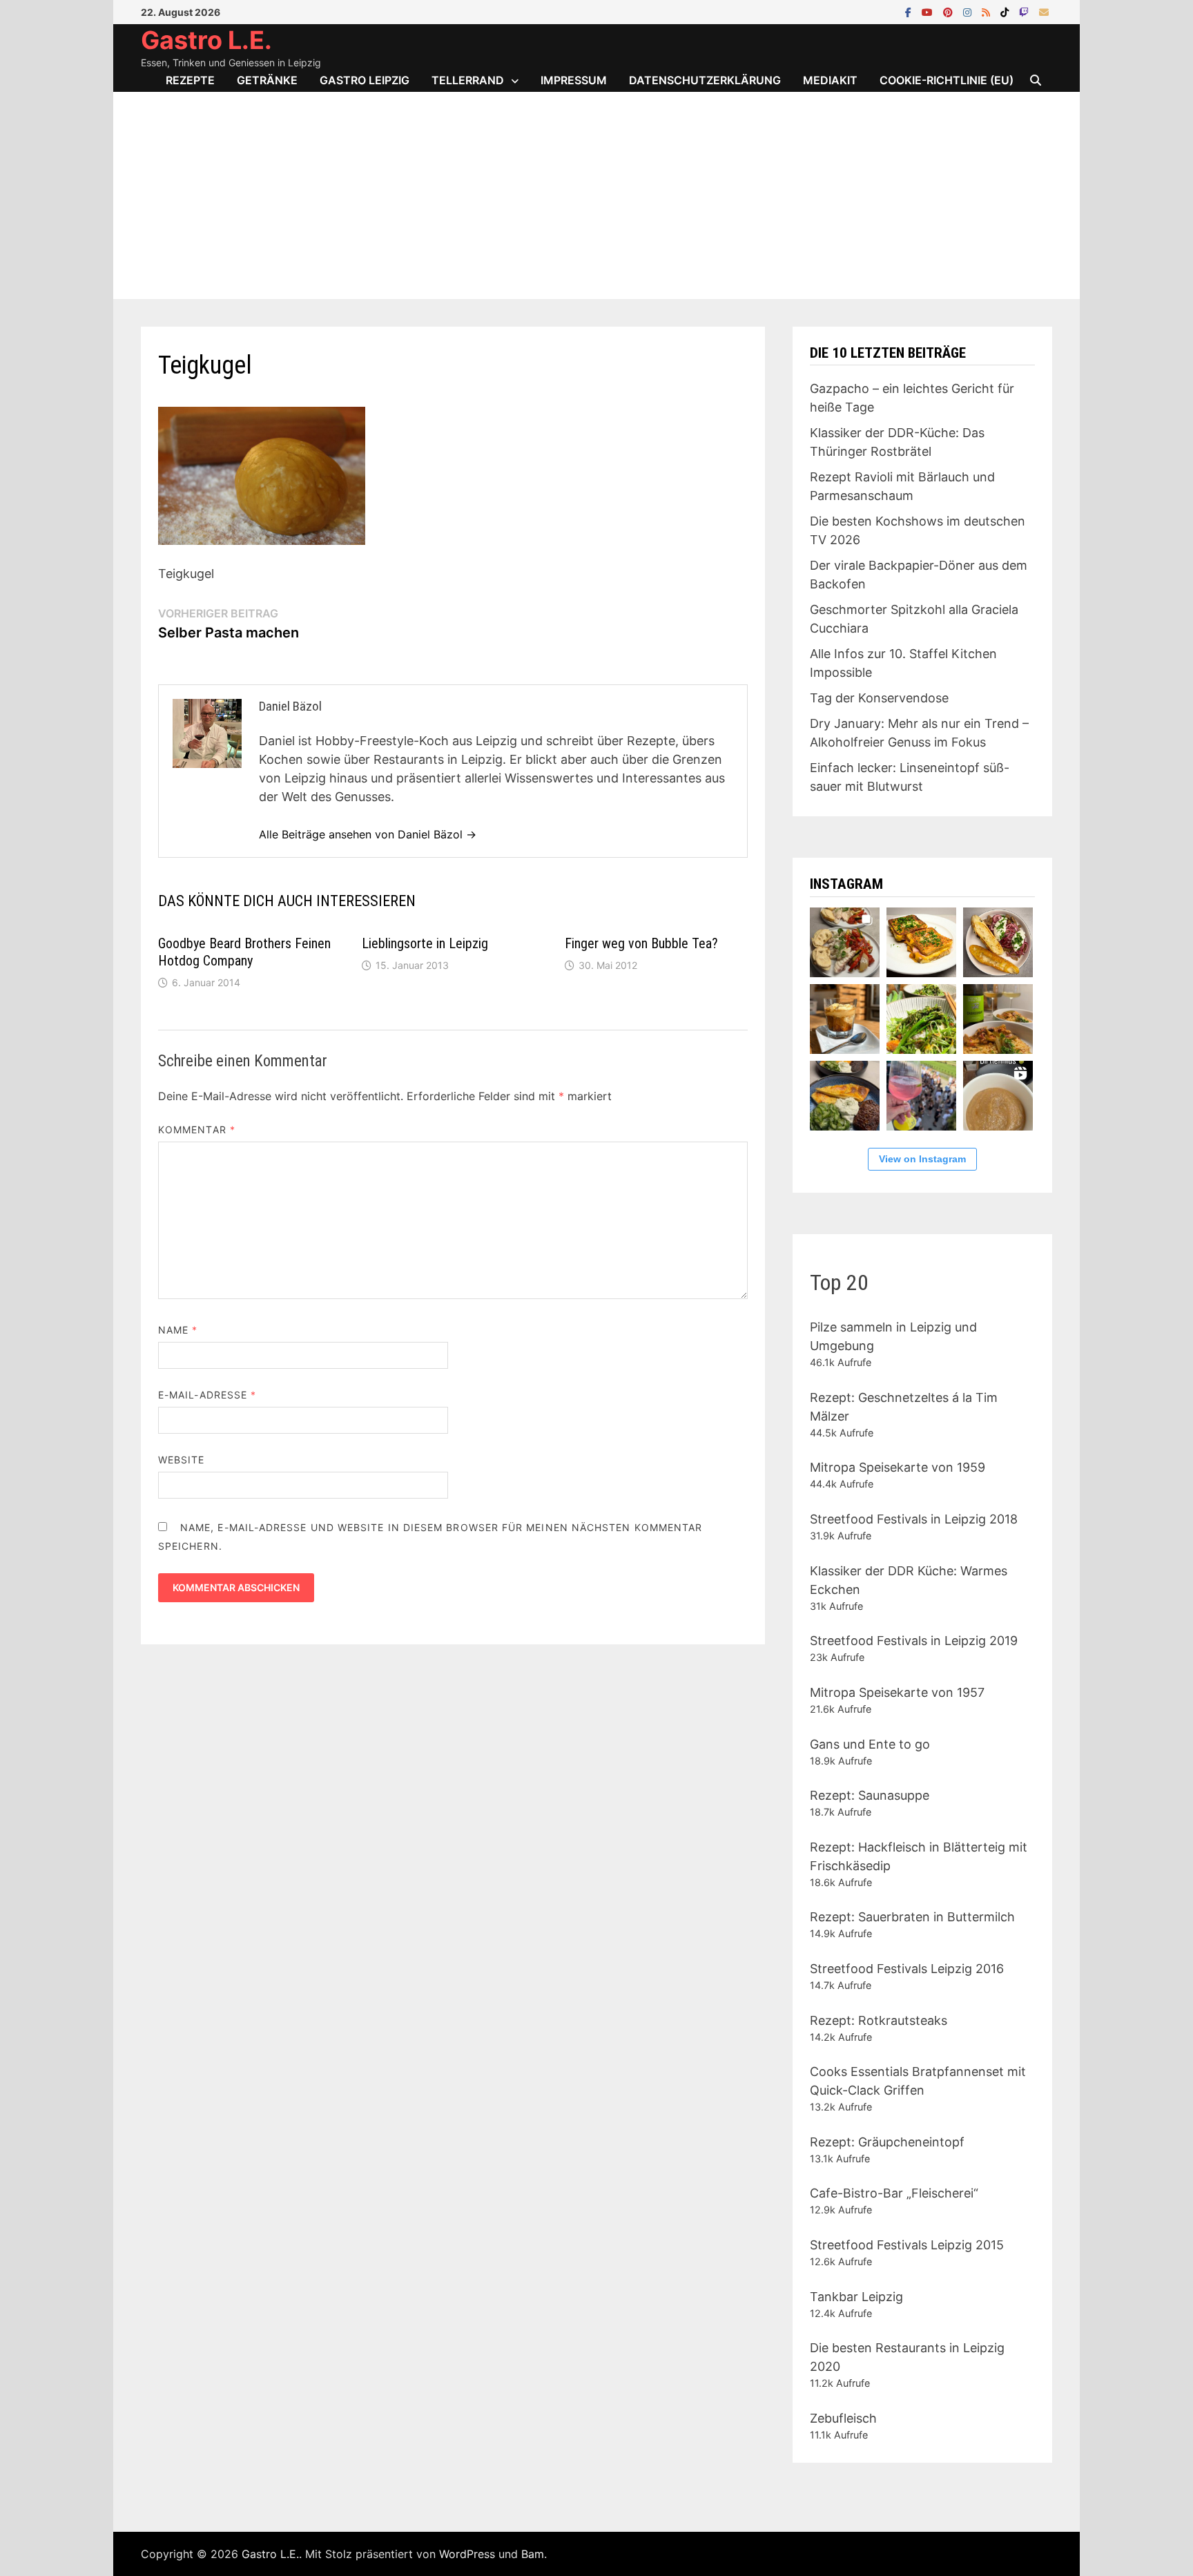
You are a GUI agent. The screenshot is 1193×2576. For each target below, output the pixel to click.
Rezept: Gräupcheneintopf (887, 2142)
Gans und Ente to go (870, 1744)
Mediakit (830, 80)
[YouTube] (929, 11)
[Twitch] (1026, 11)
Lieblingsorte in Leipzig (425, 943)
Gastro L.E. (206, 40)
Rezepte (190, 80)
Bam (533, 2554)
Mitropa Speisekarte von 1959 (898, 1467)
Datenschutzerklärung (705, 80)
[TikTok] (1006, 11)
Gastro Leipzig (365, 80)
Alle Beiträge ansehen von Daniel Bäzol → (368, 834)
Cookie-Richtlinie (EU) (947, 80)
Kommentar (197, 1130)
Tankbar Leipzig (856, 2297)
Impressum (574, 80)
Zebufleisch (843, 2418)
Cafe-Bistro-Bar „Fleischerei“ (894, 2193)
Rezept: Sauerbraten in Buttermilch (912, 1917)
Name (178, 1330)
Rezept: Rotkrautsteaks (879, 2020)
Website (182, 1460)
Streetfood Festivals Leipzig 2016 (907, 1969)
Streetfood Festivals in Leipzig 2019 (914, 1641)
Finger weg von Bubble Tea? (641, 943)
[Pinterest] (950, 11)
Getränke (267, 80)
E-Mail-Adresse (207, 1395)
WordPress (467, 2554)
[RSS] (988, 11)
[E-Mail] (1044, 11)
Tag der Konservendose (879, 698)
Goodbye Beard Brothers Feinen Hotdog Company (244, 952)
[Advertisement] (596, 195)
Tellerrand (468, 80)
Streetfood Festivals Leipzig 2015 (907, 2245)
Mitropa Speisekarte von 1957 (897, 1692)
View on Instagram (922, 1159)
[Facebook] (910, 11)
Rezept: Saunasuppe (870, 1795)
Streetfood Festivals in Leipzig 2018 (914, 1519)
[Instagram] (969, 11)
